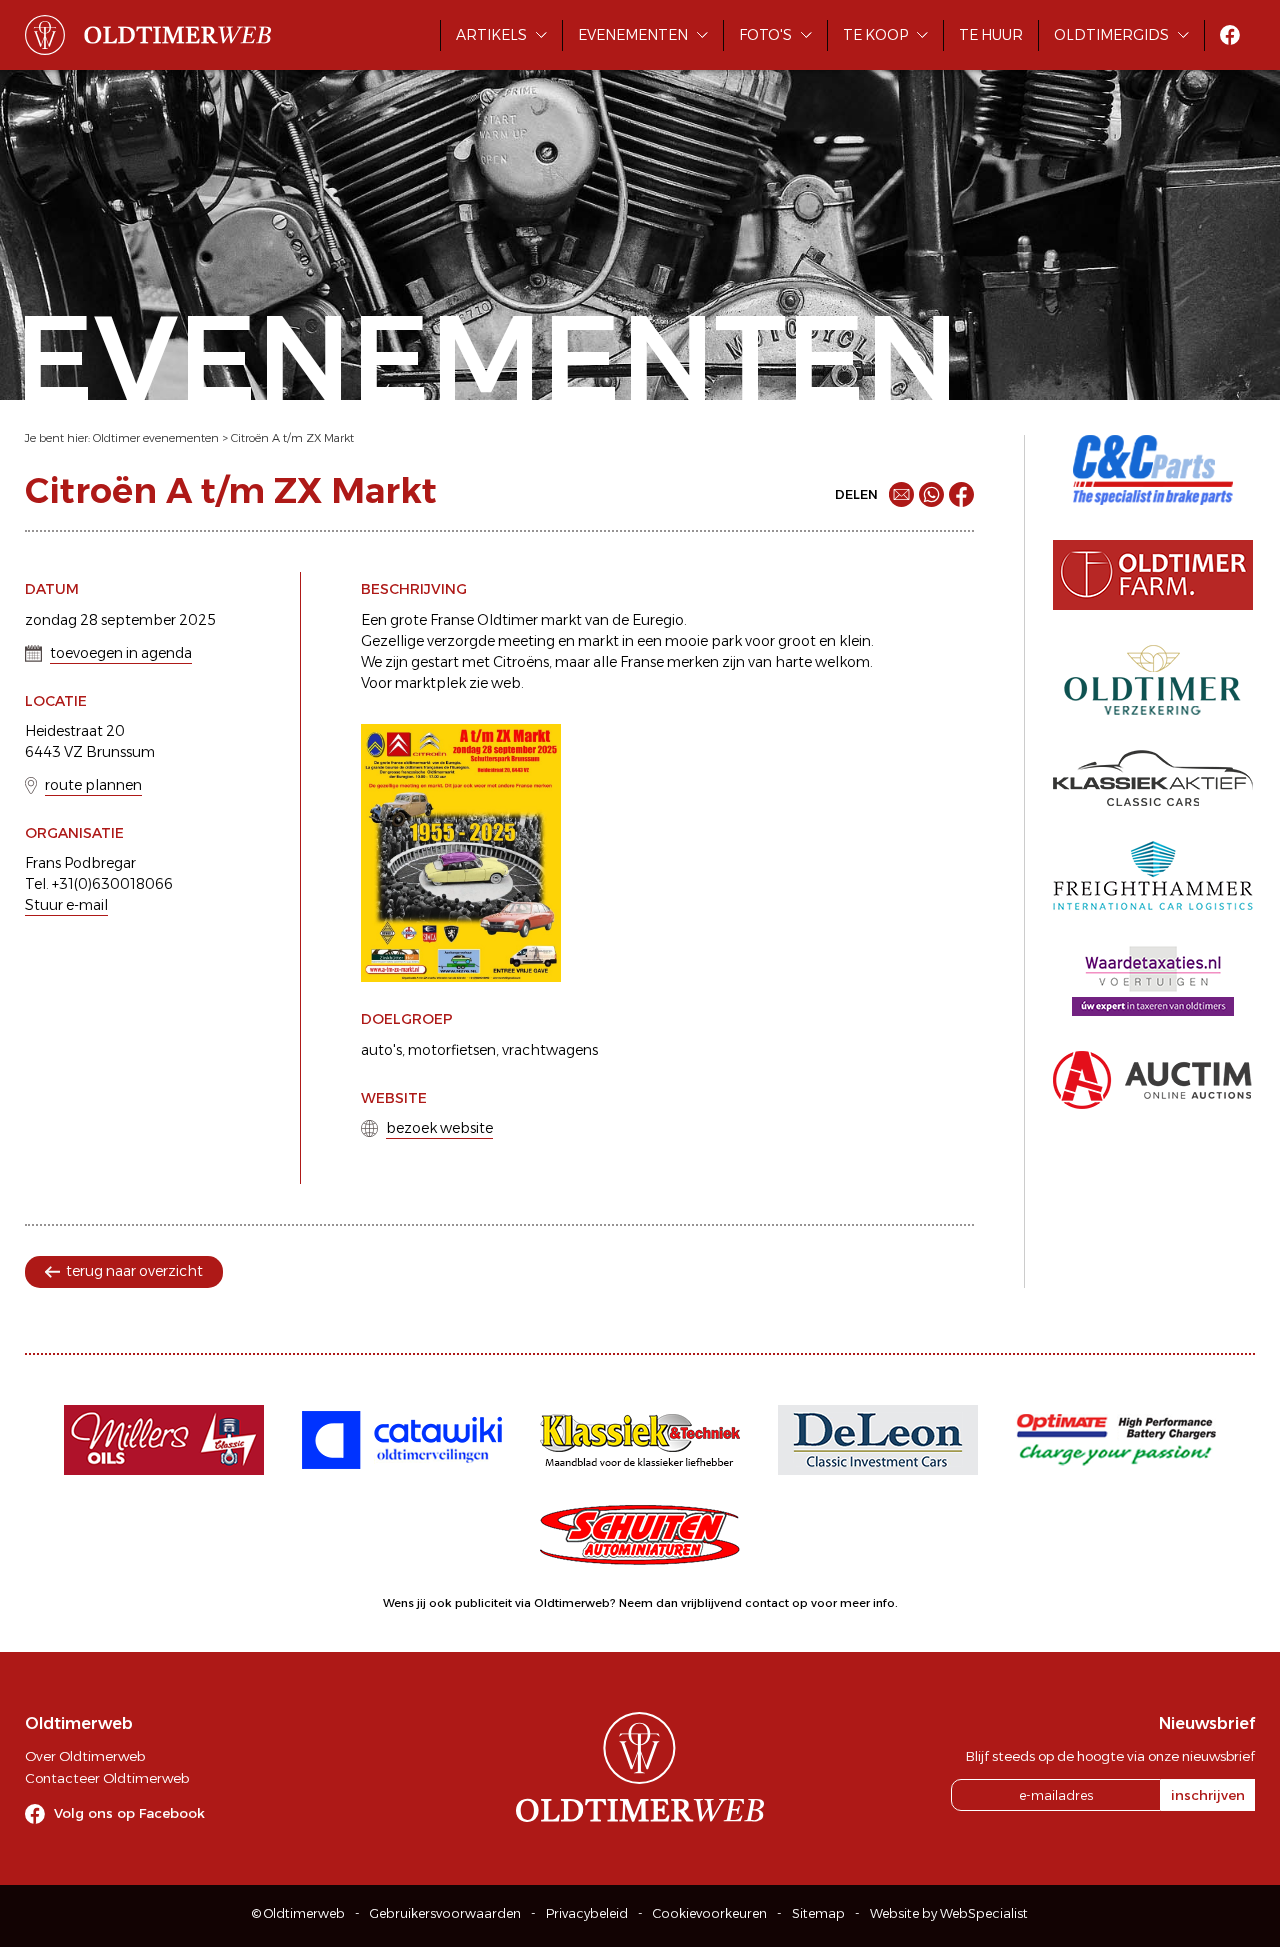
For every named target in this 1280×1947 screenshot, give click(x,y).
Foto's (765, 35)
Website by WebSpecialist (949, 1913)
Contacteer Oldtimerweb (107, 1778)
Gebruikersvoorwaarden (445, 1913)
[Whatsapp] (931, 494)
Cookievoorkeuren (710, 1913)
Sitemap (818, 1913)
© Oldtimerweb (298, 1913)
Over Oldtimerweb (85, 1756)
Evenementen (633, 35)
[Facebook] (961, 494)
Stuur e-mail (66, 905)
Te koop (875, 35)
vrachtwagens (550, 1050)
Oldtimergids (1111, 35)
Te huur (991, 35)
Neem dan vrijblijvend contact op (713, 1603)
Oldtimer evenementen (156, 438)
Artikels (491, 35)
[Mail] (901, 494)
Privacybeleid (587, 1913)
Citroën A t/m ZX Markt (292, 438)
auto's (381, 1050)
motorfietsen (452, 1050)
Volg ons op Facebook (129, 1813)
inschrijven (1208, 1795)
